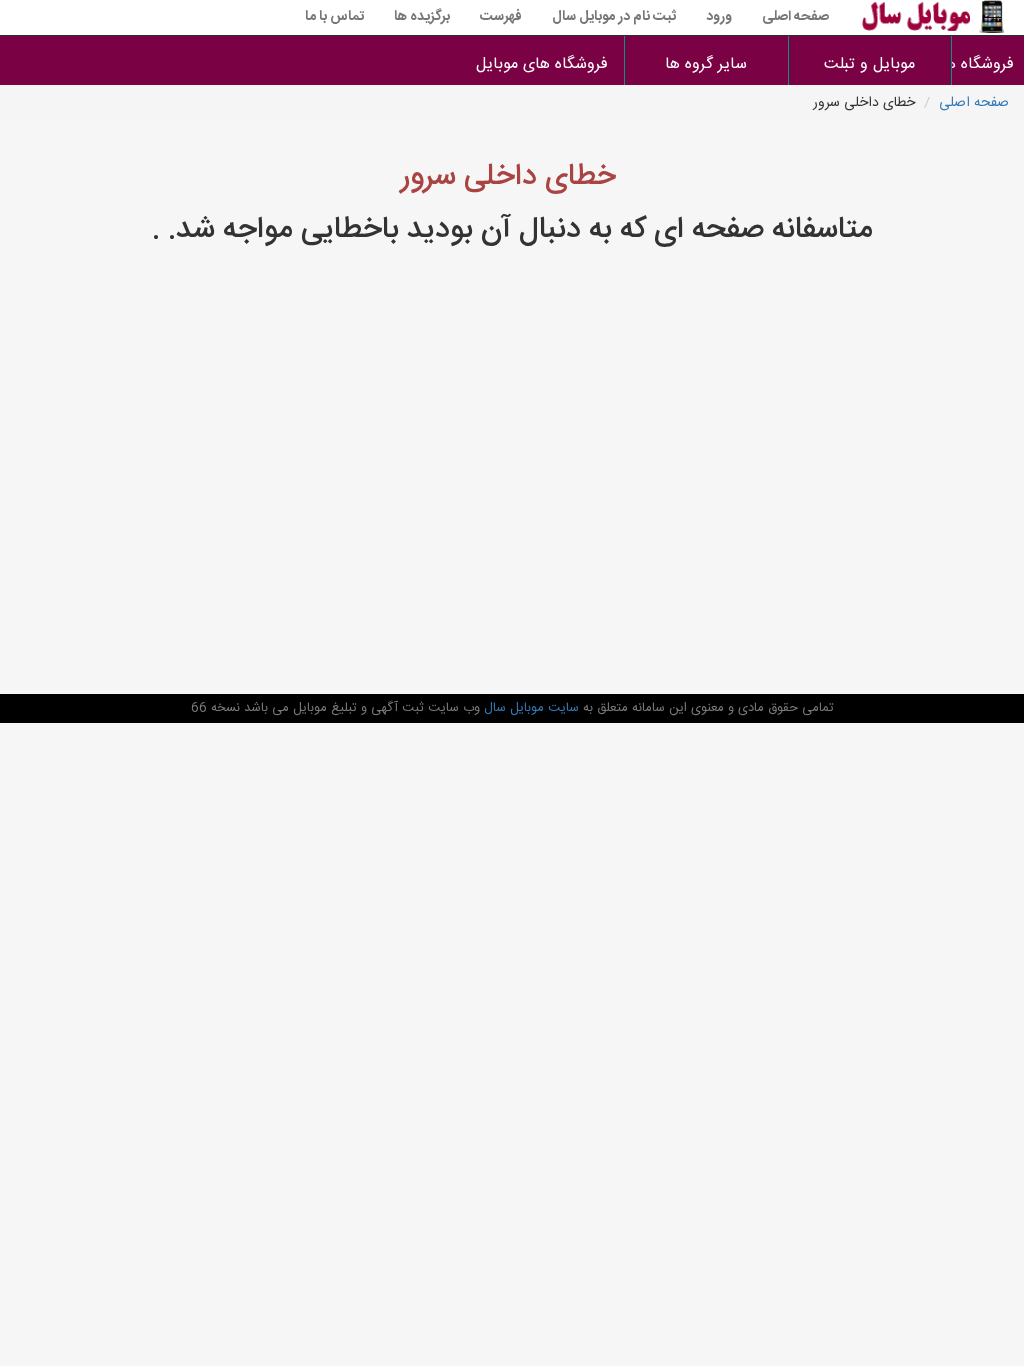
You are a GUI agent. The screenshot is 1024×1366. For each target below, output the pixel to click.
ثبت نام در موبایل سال (614, 17)
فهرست (501, 17)
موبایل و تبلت (869, 64)
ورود (719, 17)
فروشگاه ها (988, 64)
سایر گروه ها (706, 64)
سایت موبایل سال (529, 708)
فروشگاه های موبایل (542, 64)
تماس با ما (334, 17)
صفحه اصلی (795, 17)
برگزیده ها (422, 17)
